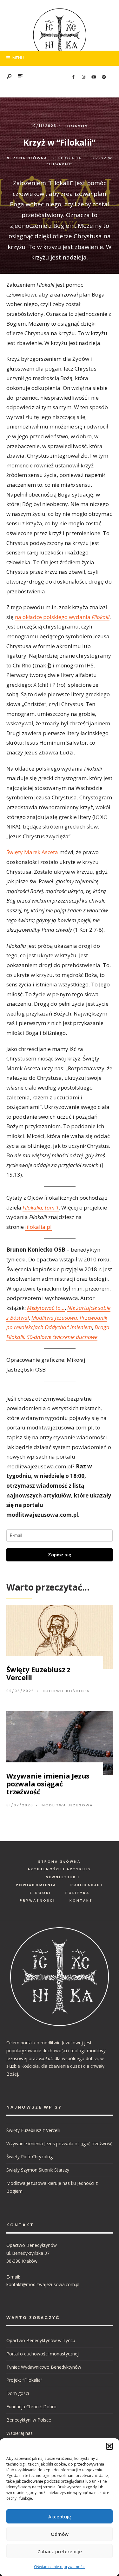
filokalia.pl (38, 1227)
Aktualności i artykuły (60, 1869)
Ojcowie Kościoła (66, 1691)
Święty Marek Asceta (32, 852)
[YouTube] (94, 77)
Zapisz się (60, 1555)
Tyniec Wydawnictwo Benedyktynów (44, 2367)
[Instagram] (83, 77)
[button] (109, 2446)
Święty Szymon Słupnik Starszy (38, 2170)
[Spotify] (104, 77)
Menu (18, 58)
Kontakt (81, 1901)
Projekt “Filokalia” (24, 2380)
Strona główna (27, 158)
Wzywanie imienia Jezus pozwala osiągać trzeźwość (48, 1784)
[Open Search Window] (10, 77)
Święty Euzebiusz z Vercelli (38, 1673)
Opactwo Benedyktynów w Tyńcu (41, 2340)
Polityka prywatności (55, 1897)
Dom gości (18, 2393)
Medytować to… (46, 1308)
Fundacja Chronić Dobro (31, 2407)
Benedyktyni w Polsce (29, 2420)
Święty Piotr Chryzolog (30, 2157)
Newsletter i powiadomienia (48, 1881)
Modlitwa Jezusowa (67, 1805)
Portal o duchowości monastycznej (43, 2354)
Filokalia (76, 126)
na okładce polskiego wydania (62, 617)
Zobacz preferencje (60, 2551)
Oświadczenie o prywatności (60, 2567)
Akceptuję (60, 2517)
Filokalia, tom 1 (41, 1207)
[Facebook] (73, 77)
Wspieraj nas (20, 2433)
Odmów (60, 2534)
